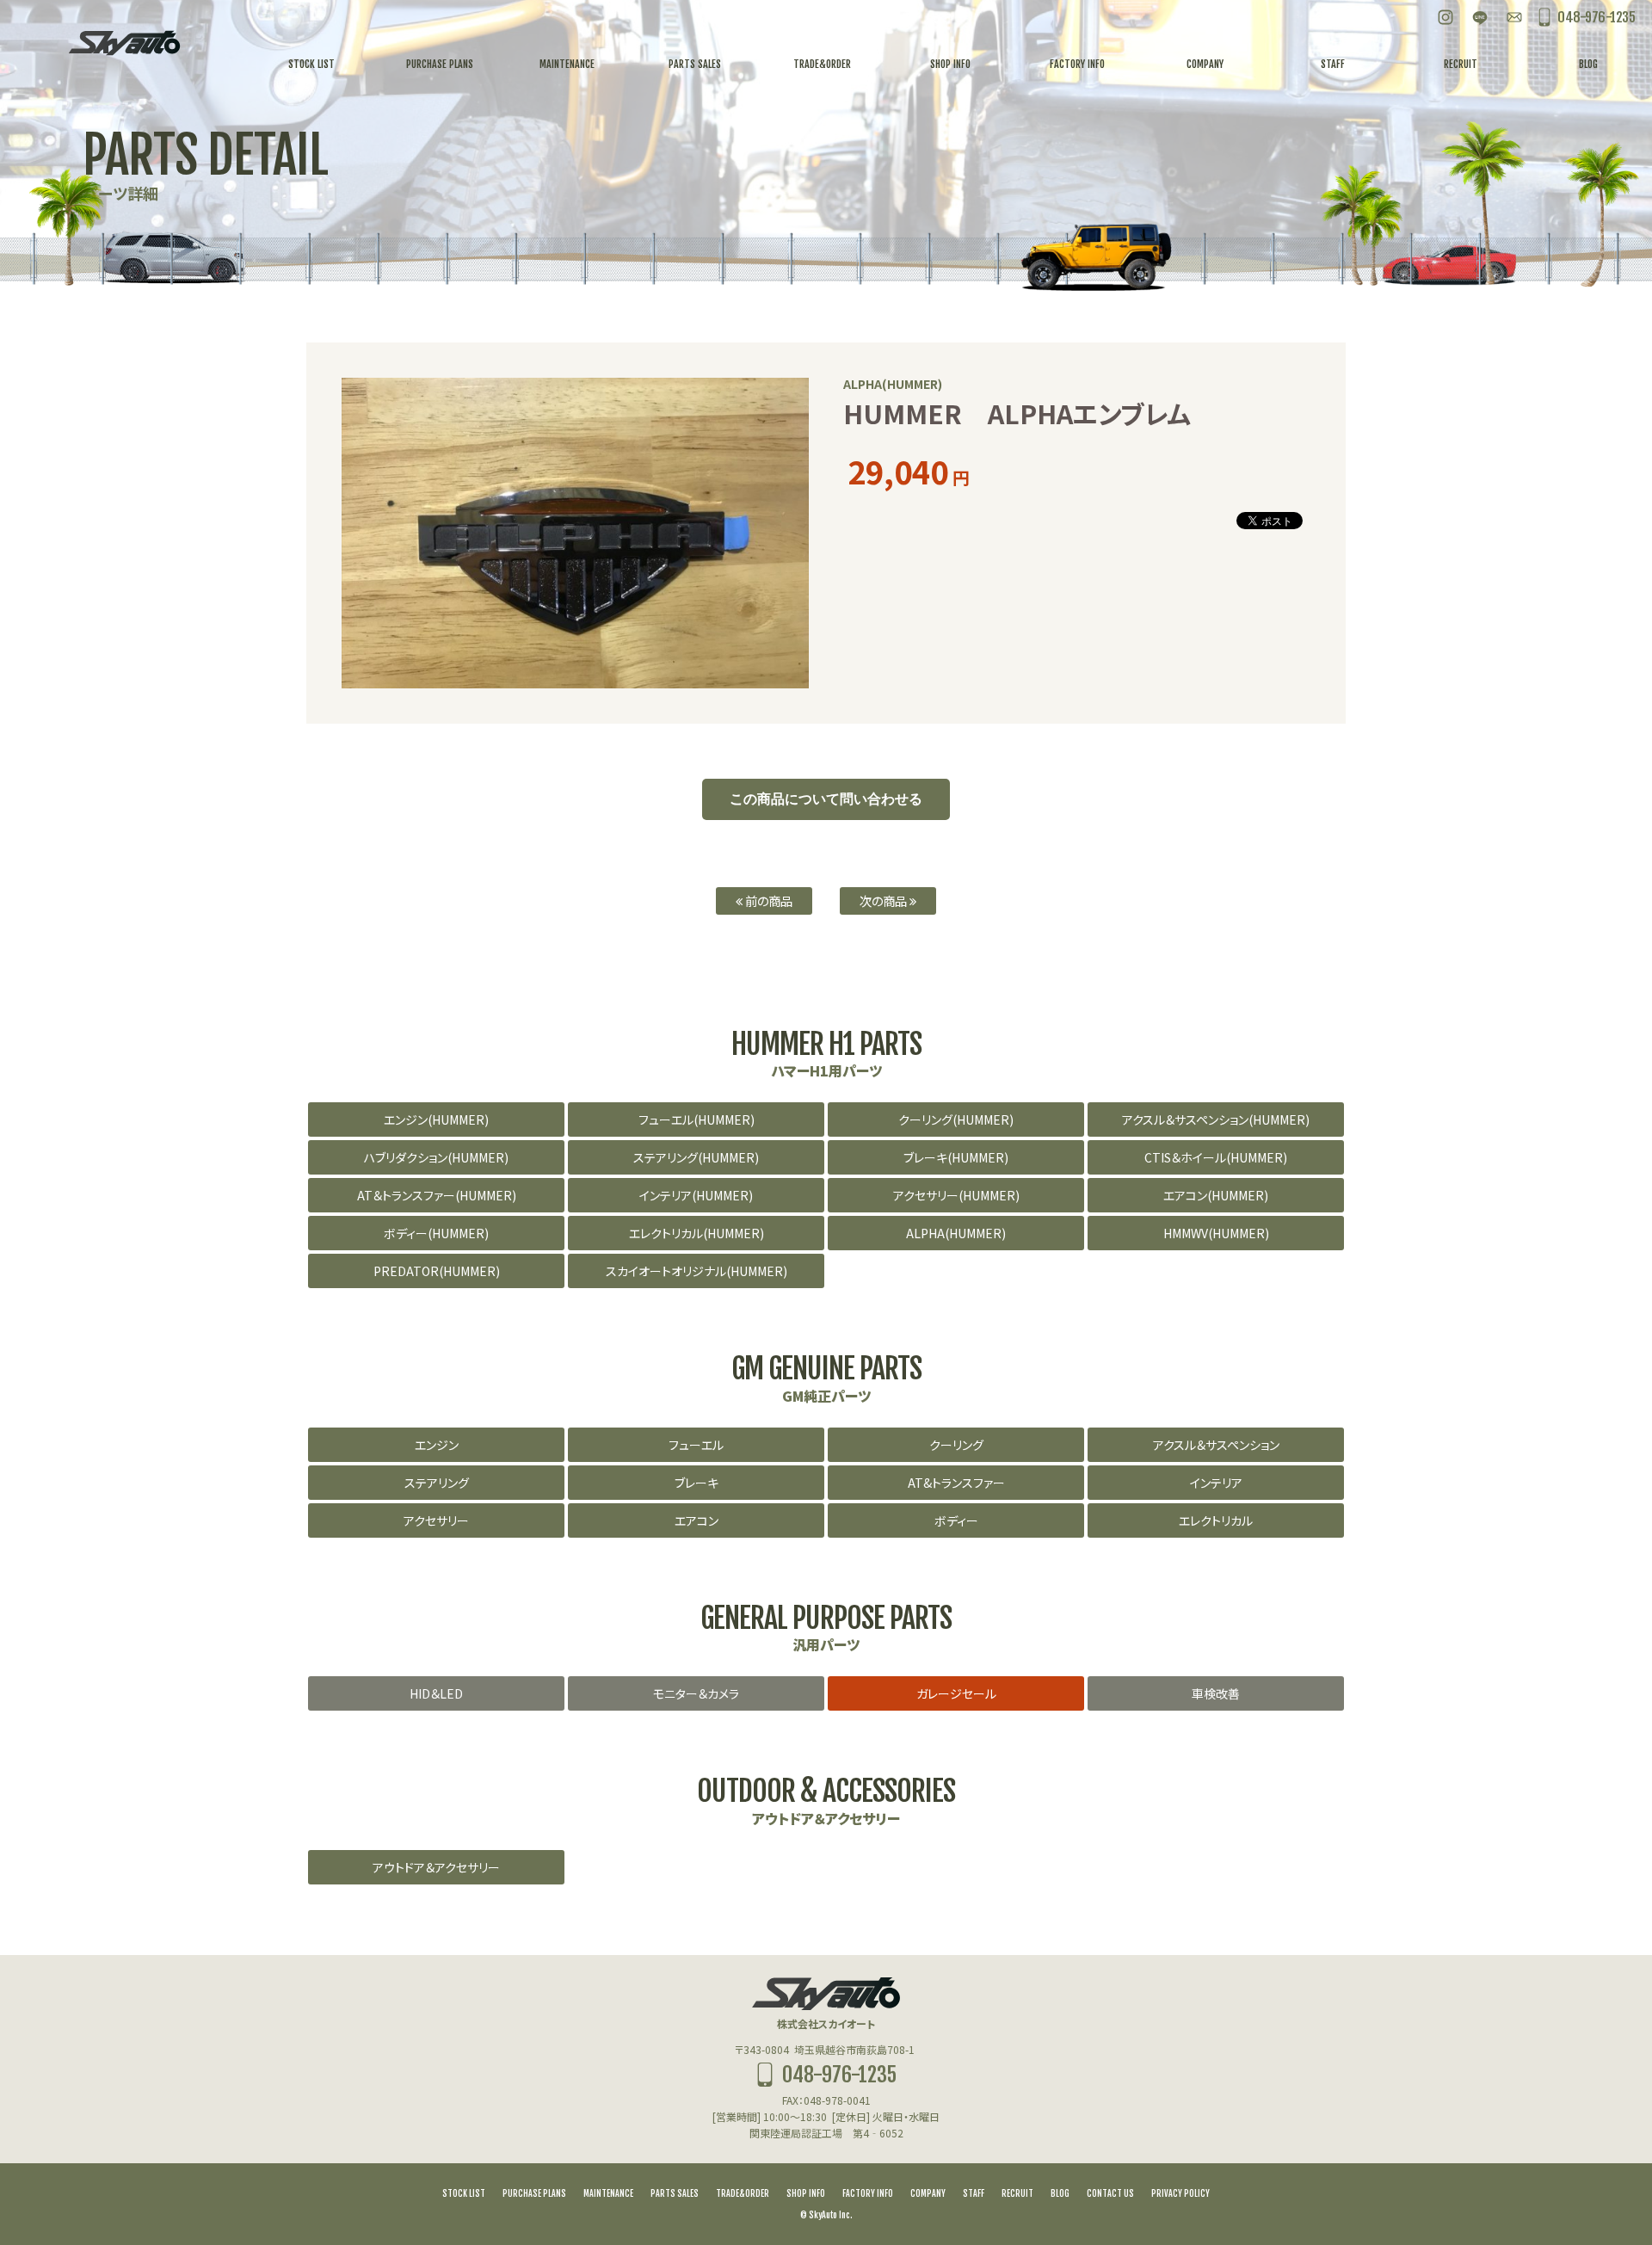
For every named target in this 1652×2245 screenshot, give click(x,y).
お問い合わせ (1514, 17)
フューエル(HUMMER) (697, 1119)
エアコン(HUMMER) (1216, 1195)
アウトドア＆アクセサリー (436, 1867)
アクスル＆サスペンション (1216, 1445)
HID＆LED (436, 1693)
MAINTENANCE (608, 2193)
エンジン (437, 1445)
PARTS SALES (675, 2193)
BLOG (1060, 2193)
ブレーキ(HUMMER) (956, 1157)
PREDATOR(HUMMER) (437, 1271)
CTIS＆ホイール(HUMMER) (1216, 1157)
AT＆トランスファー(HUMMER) (437, 1195)
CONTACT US (1110, 2193)
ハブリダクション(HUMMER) (436, 1157)
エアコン (697, 1520)
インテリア (1216, 1483)
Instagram (1445, 17)
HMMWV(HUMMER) (1216, 1233)
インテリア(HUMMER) (696, 1195)
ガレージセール (956, 1693)
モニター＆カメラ (696, 1693)
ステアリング (437, 1483)
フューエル (696, 1445)
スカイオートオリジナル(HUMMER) (697, 1271)
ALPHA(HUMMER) (956, 1233)
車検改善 (1216, 1693)
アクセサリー (436, 1520)
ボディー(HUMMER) (436, 1233)
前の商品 (767, 900)
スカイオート (124, 43)
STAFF (974, 2193)
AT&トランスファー (956, 1483)
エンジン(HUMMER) (436, 1119)
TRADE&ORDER (743, 2193)
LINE (1480, 17)
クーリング (956, 1445)
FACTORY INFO (868, 2193)
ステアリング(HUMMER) (696, 1157)
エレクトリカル (1216, 1520)
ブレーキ (697, 1483)
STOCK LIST (464, 2193)
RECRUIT (1017, 2193)
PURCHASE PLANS (534, 2193)
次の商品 (885, 900)
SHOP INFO (806, 2193)
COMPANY (928, 2193)
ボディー (956, 1520)
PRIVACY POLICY (1180, 2193)
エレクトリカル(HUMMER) (697, 1233)
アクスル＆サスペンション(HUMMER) (1216, 1119)
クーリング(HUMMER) (956, 1119)
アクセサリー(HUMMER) (956, 1195)
